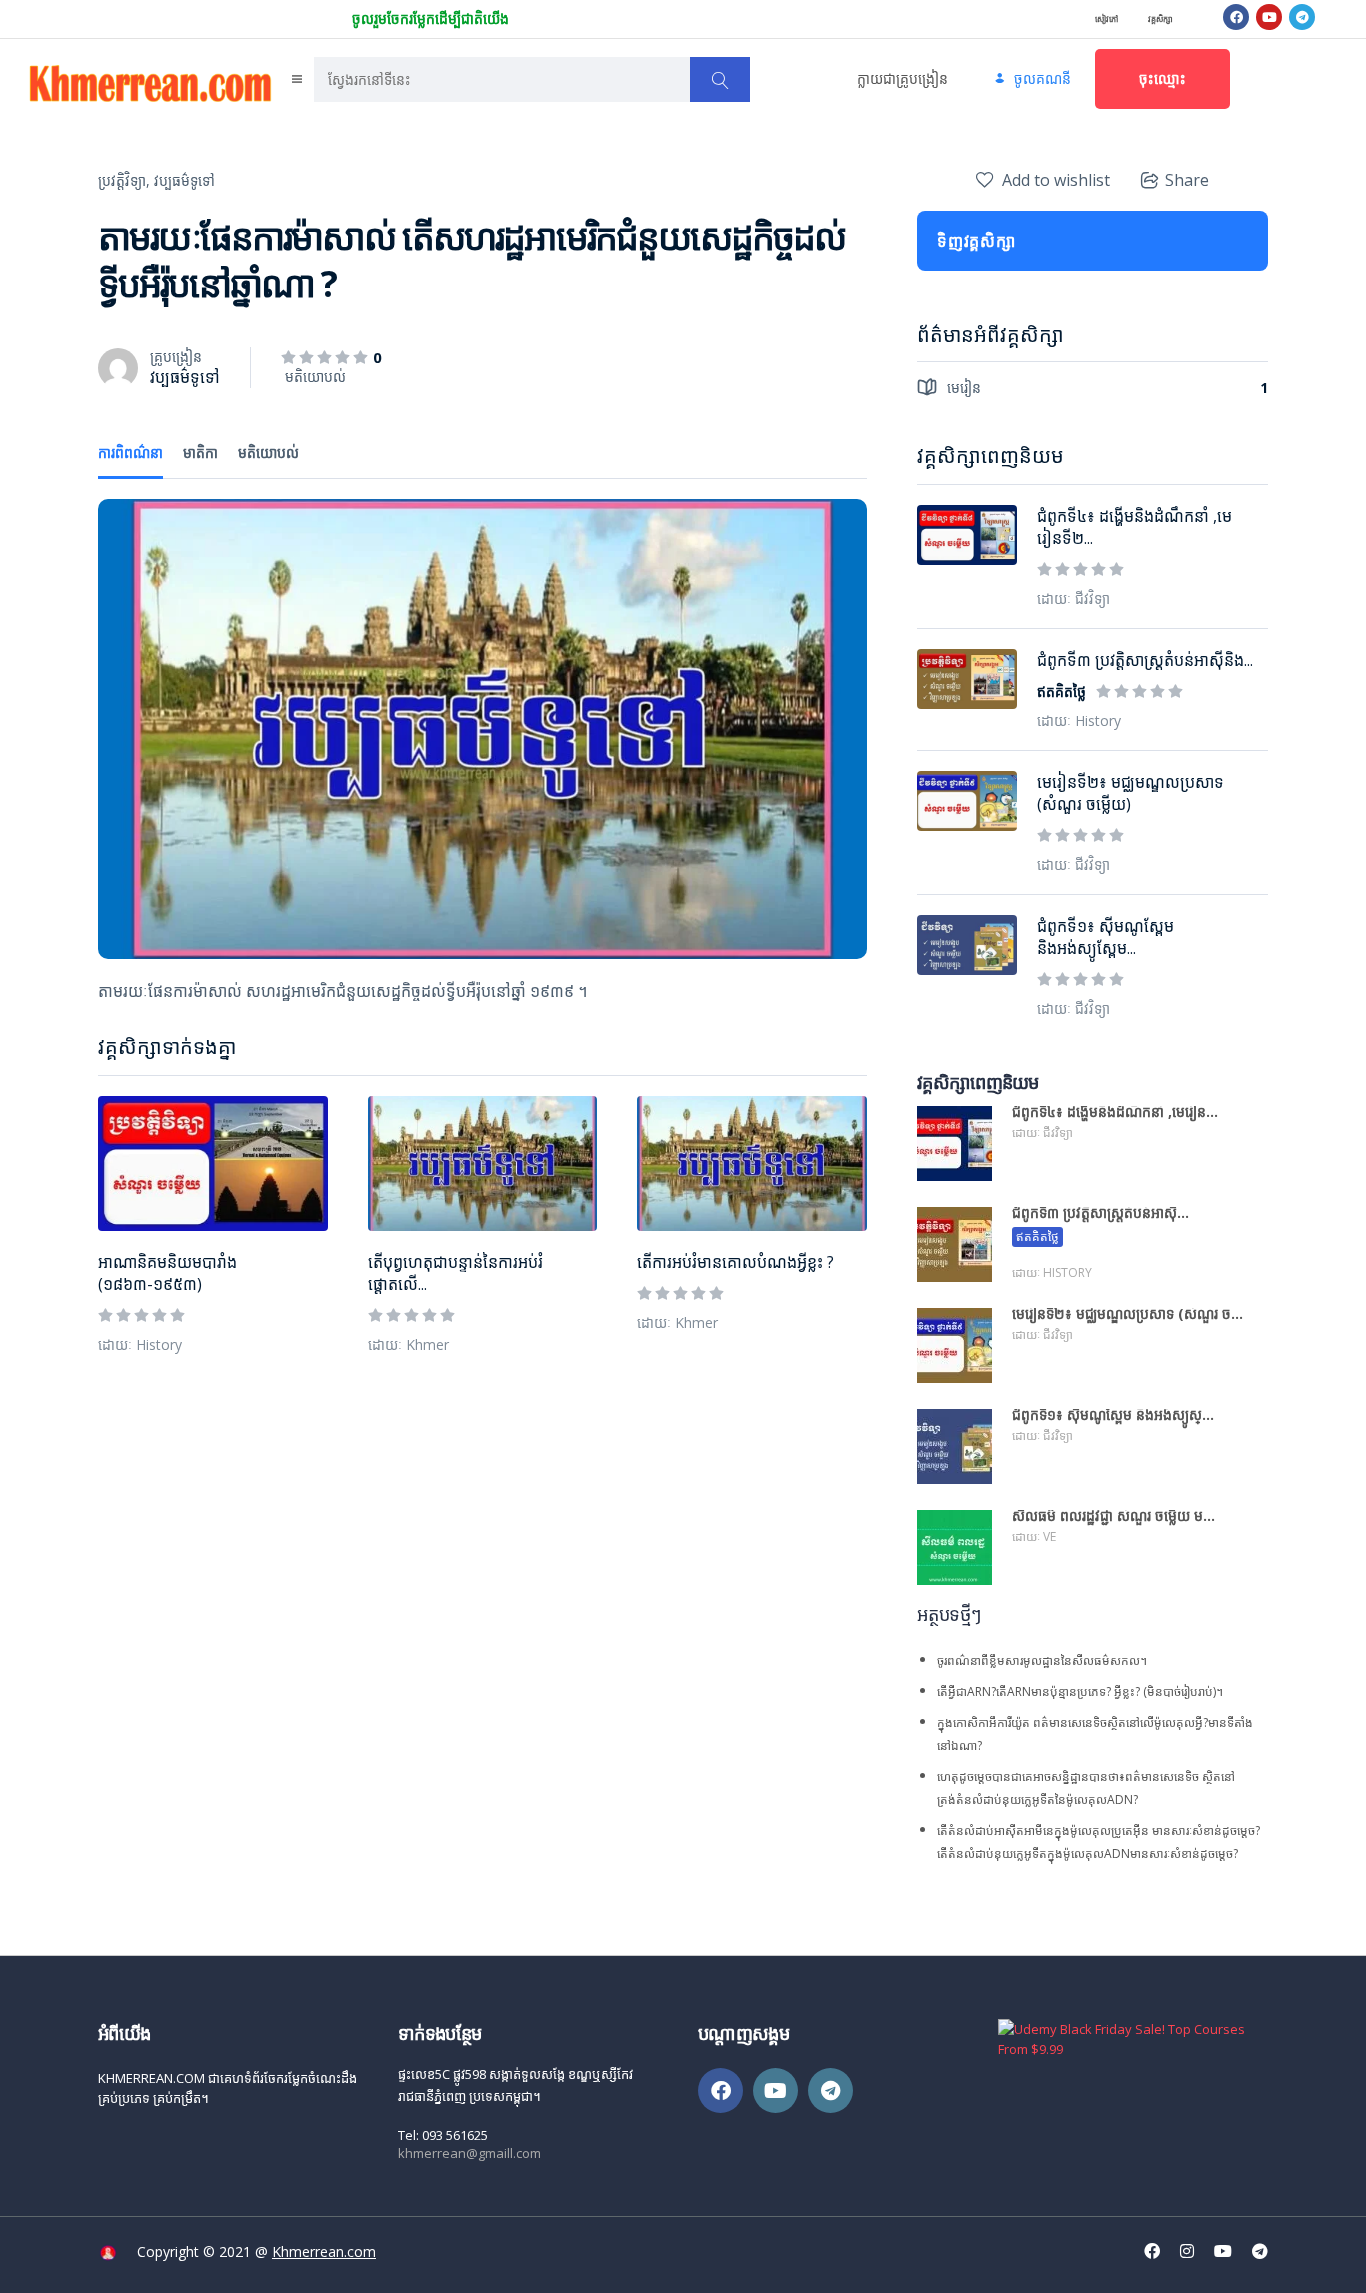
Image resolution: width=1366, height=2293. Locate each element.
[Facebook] (1236, 17)
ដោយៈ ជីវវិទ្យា (1073, 598)
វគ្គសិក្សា (1160, 18)
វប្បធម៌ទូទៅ (184, 180)
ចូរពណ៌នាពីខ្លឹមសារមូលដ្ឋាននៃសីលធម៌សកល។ (1042, 1660)
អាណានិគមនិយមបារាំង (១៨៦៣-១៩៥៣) (167, 1273)
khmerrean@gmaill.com (469, 2153)
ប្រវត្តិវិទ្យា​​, (124, 180)
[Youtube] (1269, 17)
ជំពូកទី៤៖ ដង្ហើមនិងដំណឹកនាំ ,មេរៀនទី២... (1134, 527)
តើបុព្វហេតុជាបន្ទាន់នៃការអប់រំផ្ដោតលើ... (455, 1273)
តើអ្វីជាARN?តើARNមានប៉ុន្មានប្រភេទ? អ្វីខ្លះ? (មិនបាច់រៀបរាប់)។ (1080, 1691)
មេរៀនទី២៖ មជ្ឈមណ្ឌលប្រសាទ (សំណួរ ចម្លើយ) (1130, 793)
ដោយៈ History (140, 1344)
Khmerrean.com (324, 2251)
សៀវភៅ (1106, 18)
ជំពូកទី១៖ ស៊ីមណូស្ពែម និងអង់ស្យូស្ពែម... (1105, 937)
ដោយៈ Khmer (408, 1344)
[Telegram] (1302, 17)
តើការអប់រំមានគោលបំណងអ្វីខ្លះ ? (735, 1262)
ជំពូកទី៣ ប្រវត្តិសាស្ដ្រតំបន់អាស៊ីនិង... (1145, 660)
